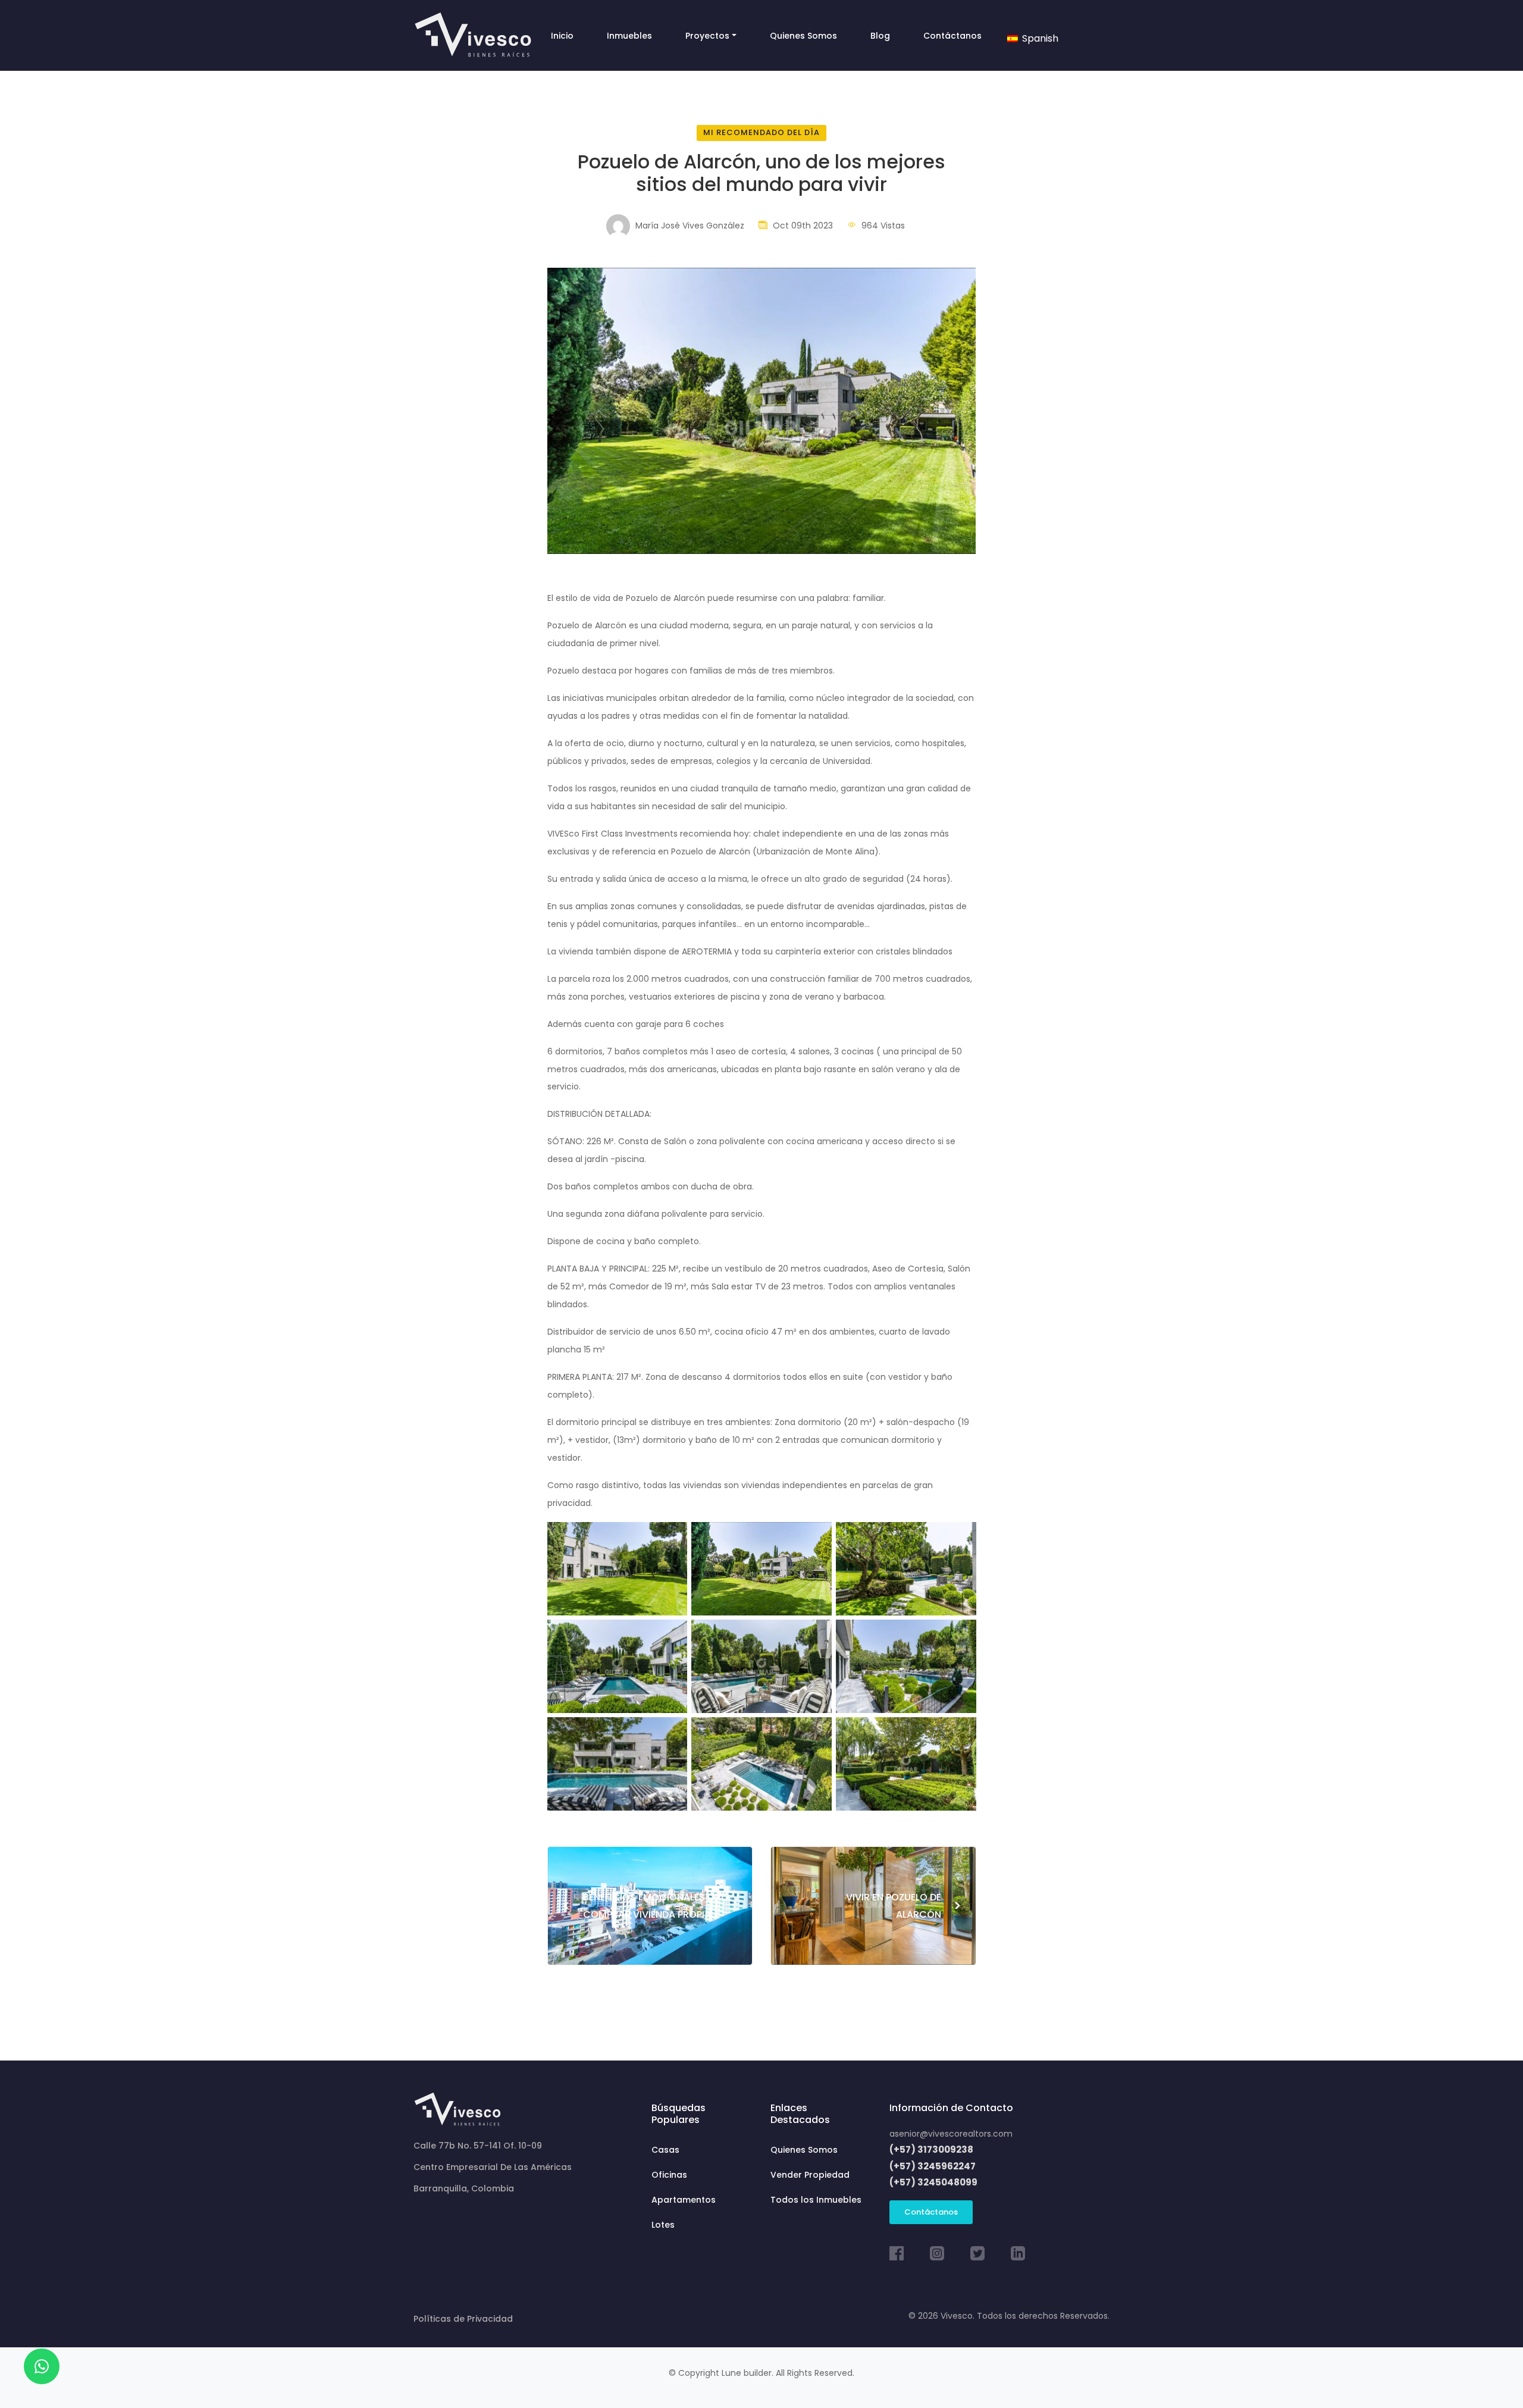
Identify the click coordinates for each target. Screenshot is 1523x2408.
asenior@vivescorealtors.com (951, 2134)
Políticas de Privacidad (463, 2319)
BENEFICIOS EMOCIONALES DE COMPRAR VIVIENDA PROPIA (640, 1906)
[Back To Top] (1490, 2375)
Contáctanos (931, 2212)
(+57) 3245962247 (933, 2166)
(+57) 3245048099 (933, 2182)
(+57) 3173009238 (931, 2149)
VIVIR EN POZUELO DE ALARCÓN (904, 1906)
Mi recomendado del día (761, 132)
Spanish (1039, 38)
